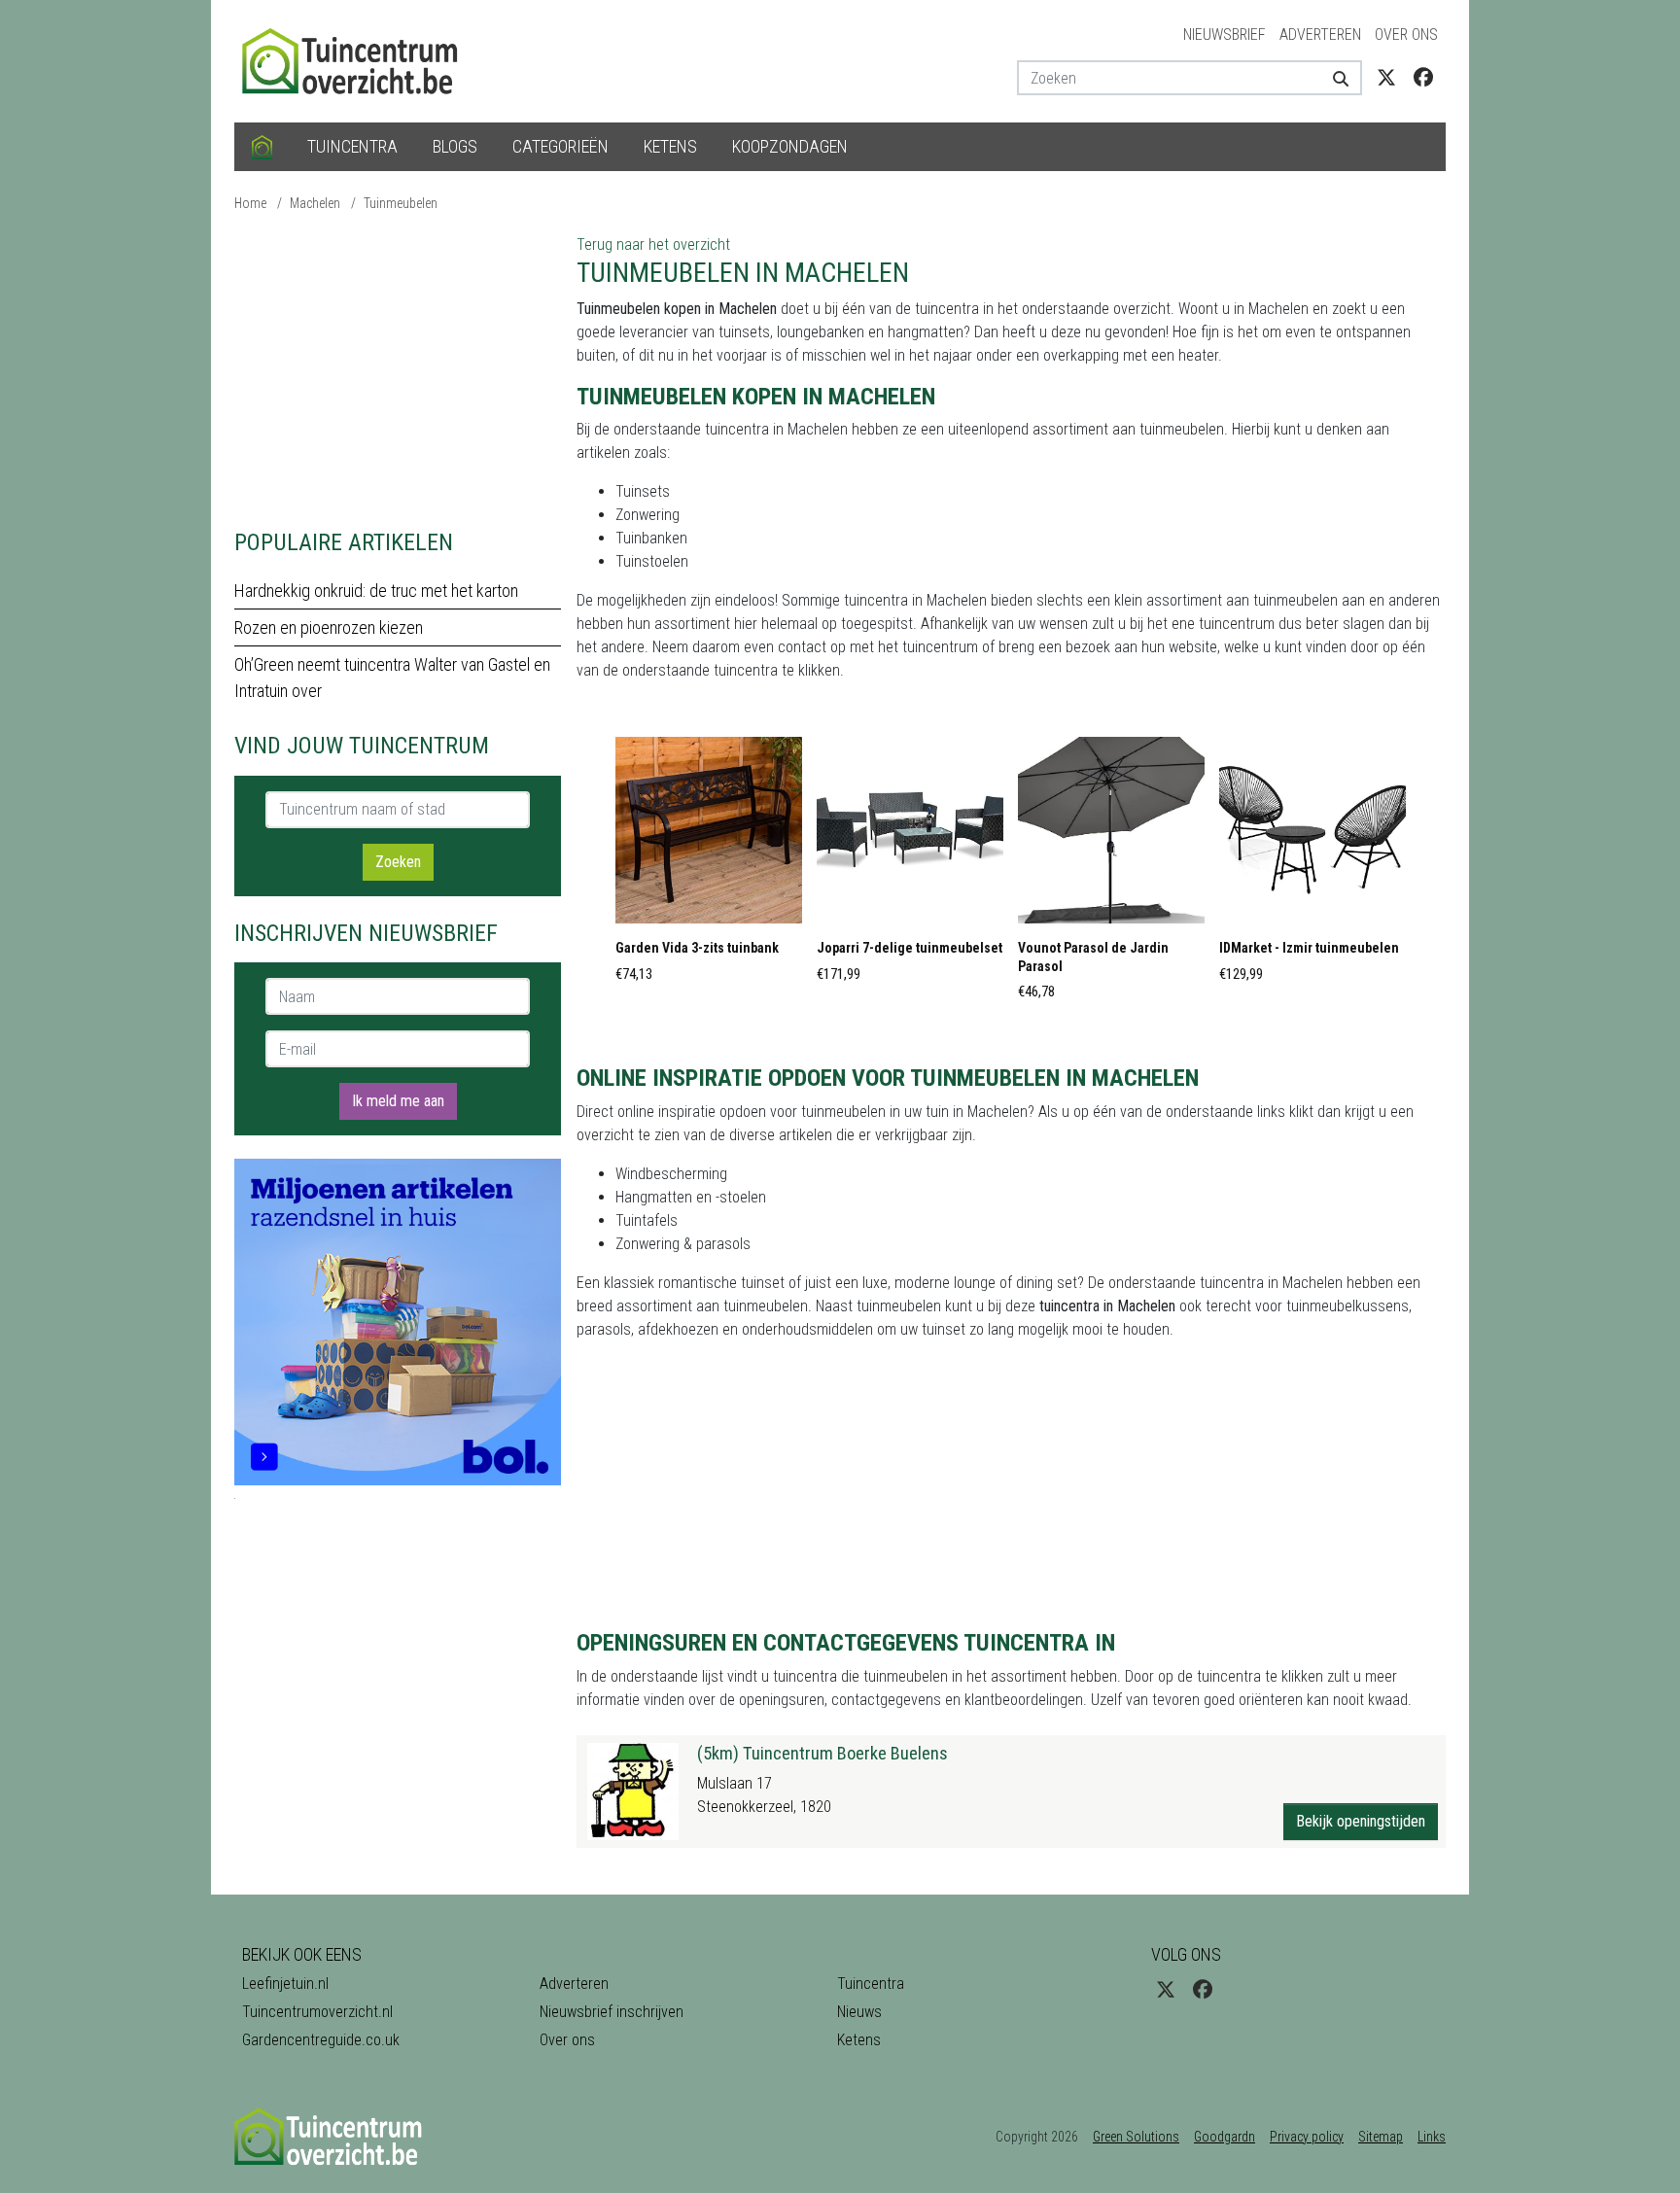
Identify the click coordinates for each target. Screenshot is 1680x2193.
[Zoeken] (1333, 78)
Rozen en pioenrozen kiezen (329, 627)
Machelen (315, 203)
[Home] (262, 147)
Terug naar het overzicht (653, 244)
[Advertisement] (398, 369)
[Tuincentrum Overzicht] (359, 60)
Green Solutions (1136, 2137)
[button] (709, 865)
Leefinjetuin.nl (285, 1984)
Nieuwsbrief (1225, 35)
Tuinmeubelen (401, 203)
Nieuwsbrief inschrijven (612, 2012)
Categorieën (560, 146)
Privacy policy (1307, 2137)
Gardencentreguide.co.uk (321, 2040)
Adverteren (1320, 35)
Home (250, 203)
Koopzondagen (790, 146)
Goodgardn (1225, 2137)
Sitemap (1381, 2137)
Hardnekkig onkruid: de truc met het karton (376, 591)
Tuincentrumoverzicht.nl (317, 2012)
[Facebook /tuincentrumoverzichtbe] (1423, 78)
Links (1432, 2137)
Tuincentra (352, 146)
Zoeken (398, 862)
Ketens (670, 146)
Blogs (455, 146)
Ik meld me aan (398, 1101)
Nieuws (859, 2012)
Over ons (1406, 35)
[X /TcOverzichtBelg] (1386, 78)
